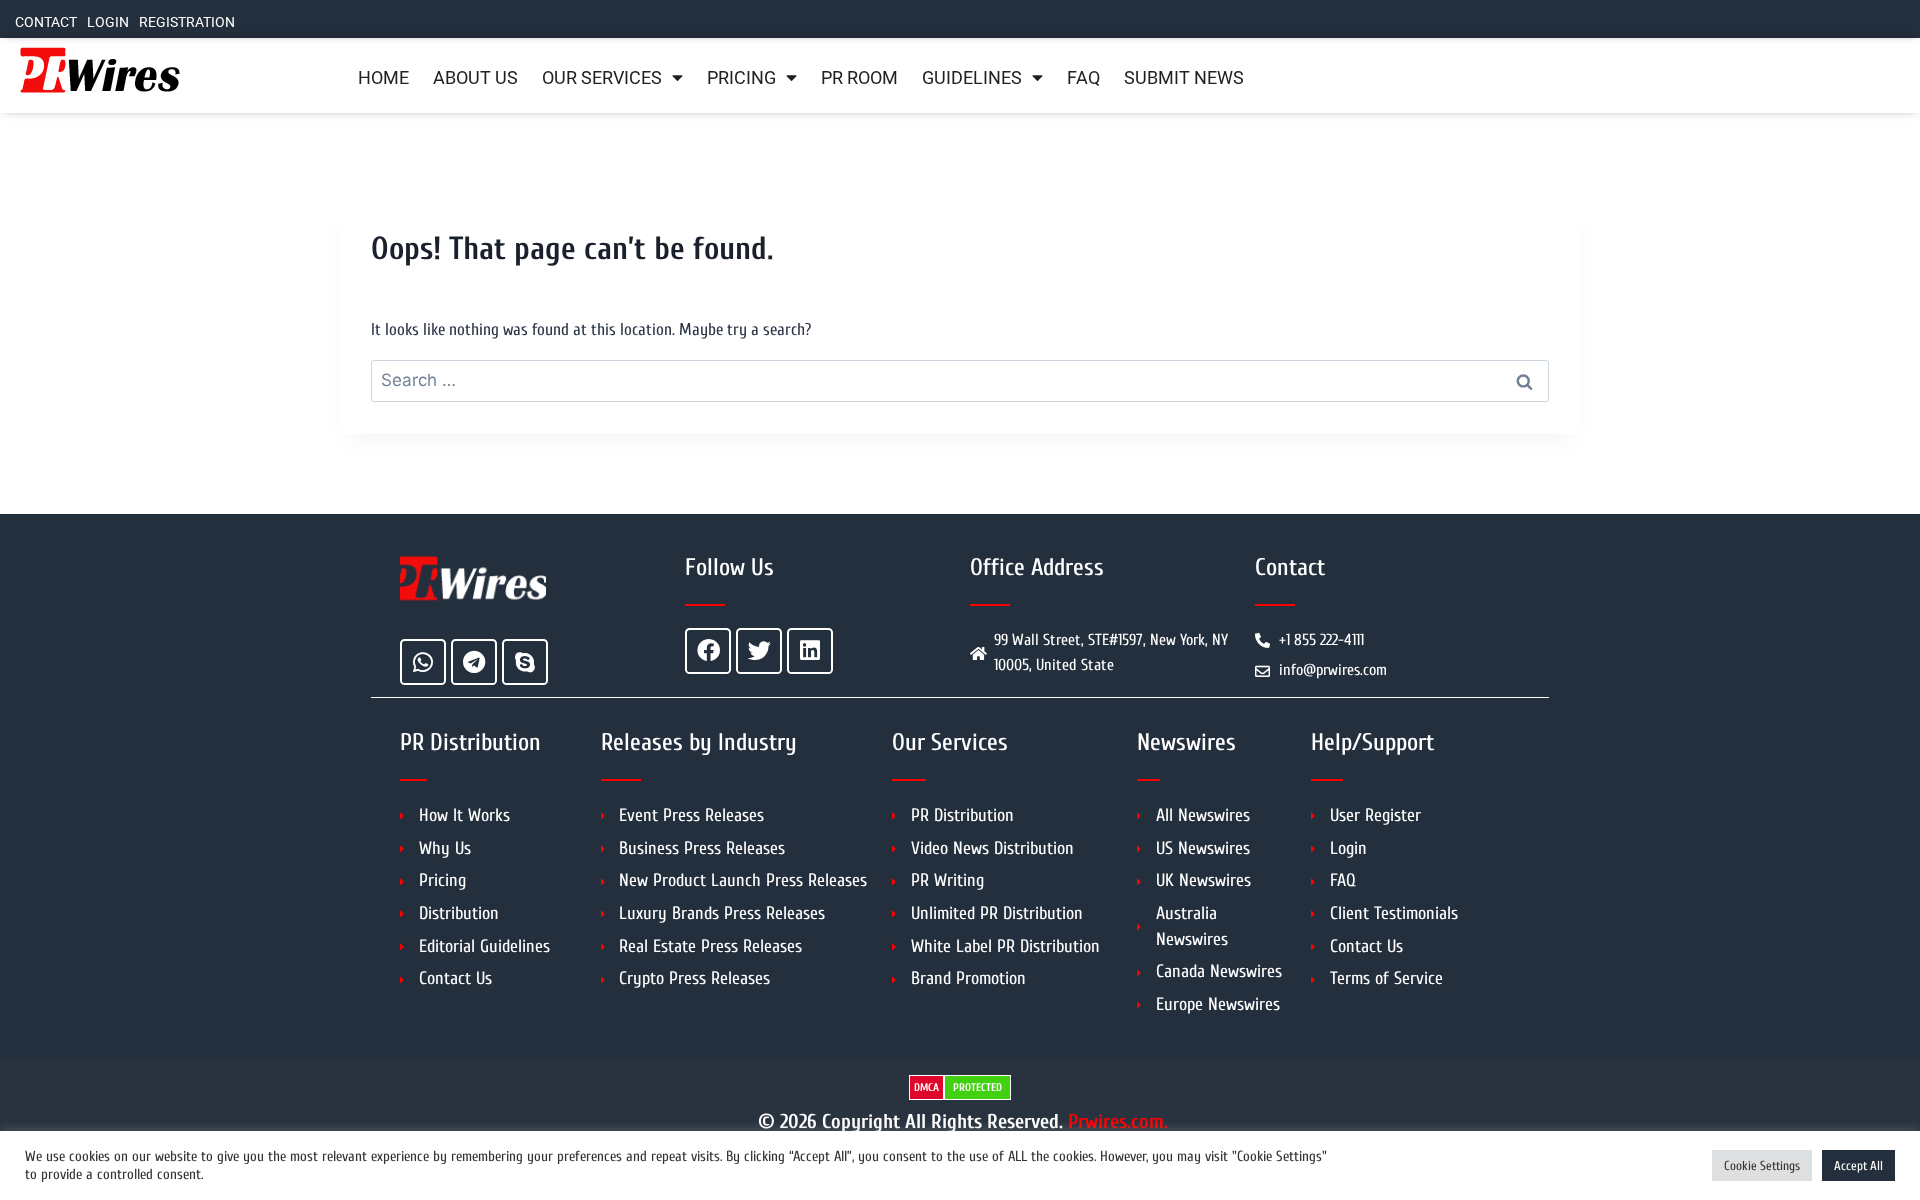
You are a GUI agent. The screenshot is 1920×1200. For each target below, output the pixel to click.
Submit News (1184, 78)
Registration (187, 22)
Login (108, 22)
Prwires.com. (1118, 1121)
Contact (46, 22)
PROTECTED (977, 1087)
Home (383, 78)
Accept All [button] (1858, 1165)
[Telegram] (474, 662)
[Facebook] (708, 651)
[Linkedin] (810, 651)
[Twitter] (759, 651)
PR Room (859, 78)
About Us (475, 78)
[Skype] (525, 662)
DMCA (926, 1087)
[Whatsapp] (423, 662)
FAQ (1083, 78)
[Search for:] (960, 380)
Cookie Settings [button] (1762, 1165)
